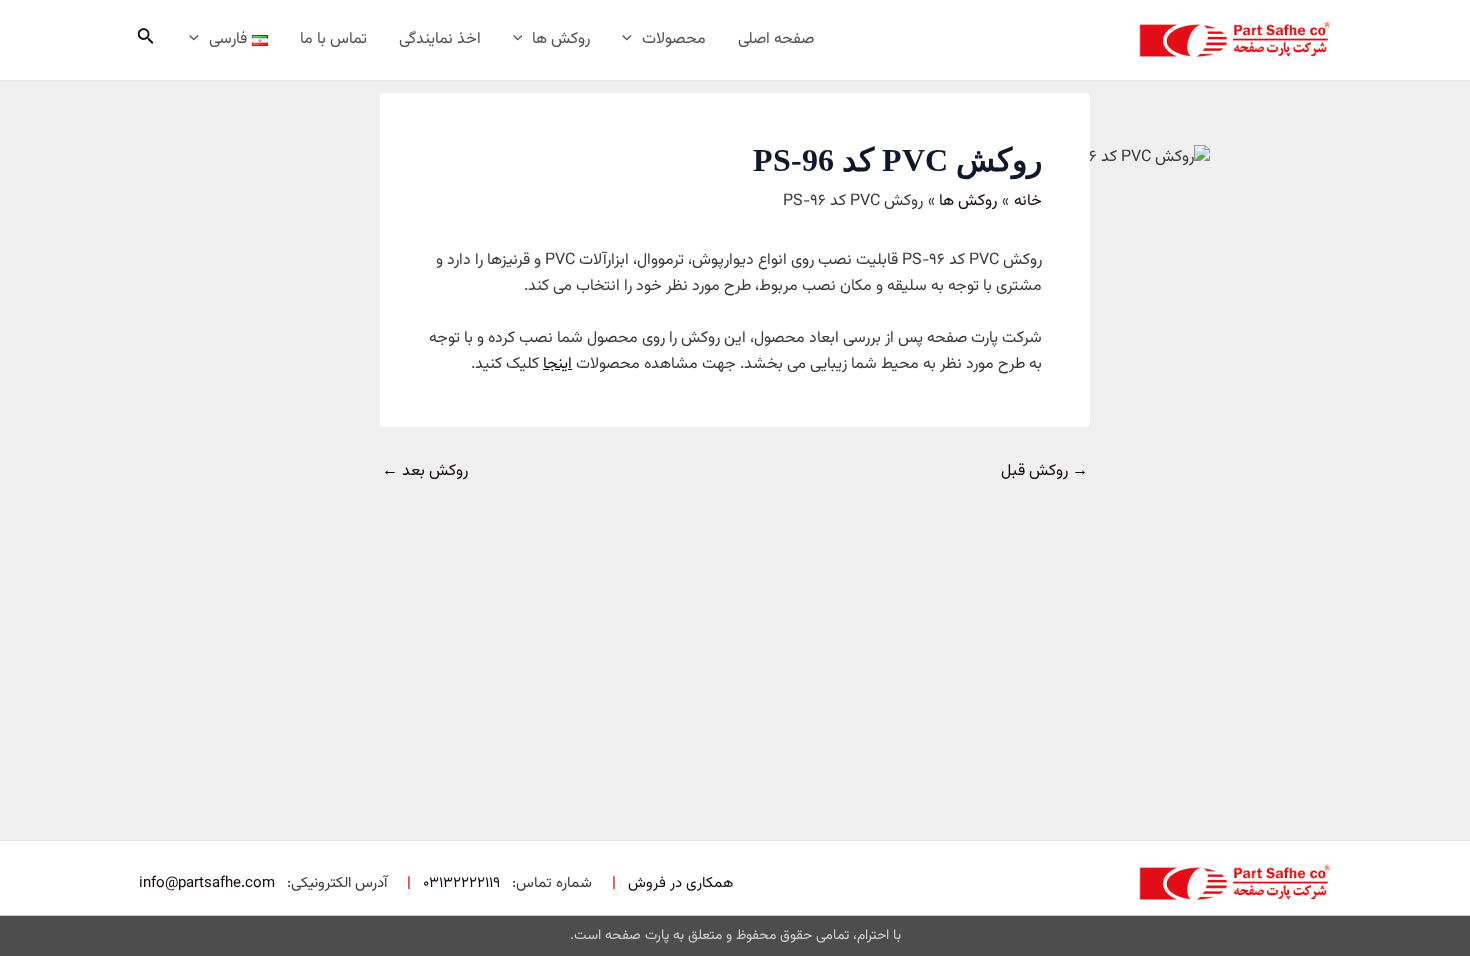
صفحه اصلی (776, 39)
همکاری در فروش (680, 883)
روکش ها (561, 39)
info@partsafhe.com (207, 883)
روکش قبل (1044, 472)
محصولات (674, 39)
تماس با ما (333, 39)
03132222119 (461, 883)
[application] (632, 40)
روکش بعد (425, 472)
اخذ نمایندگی (440, 39)
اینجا (557, 364)
